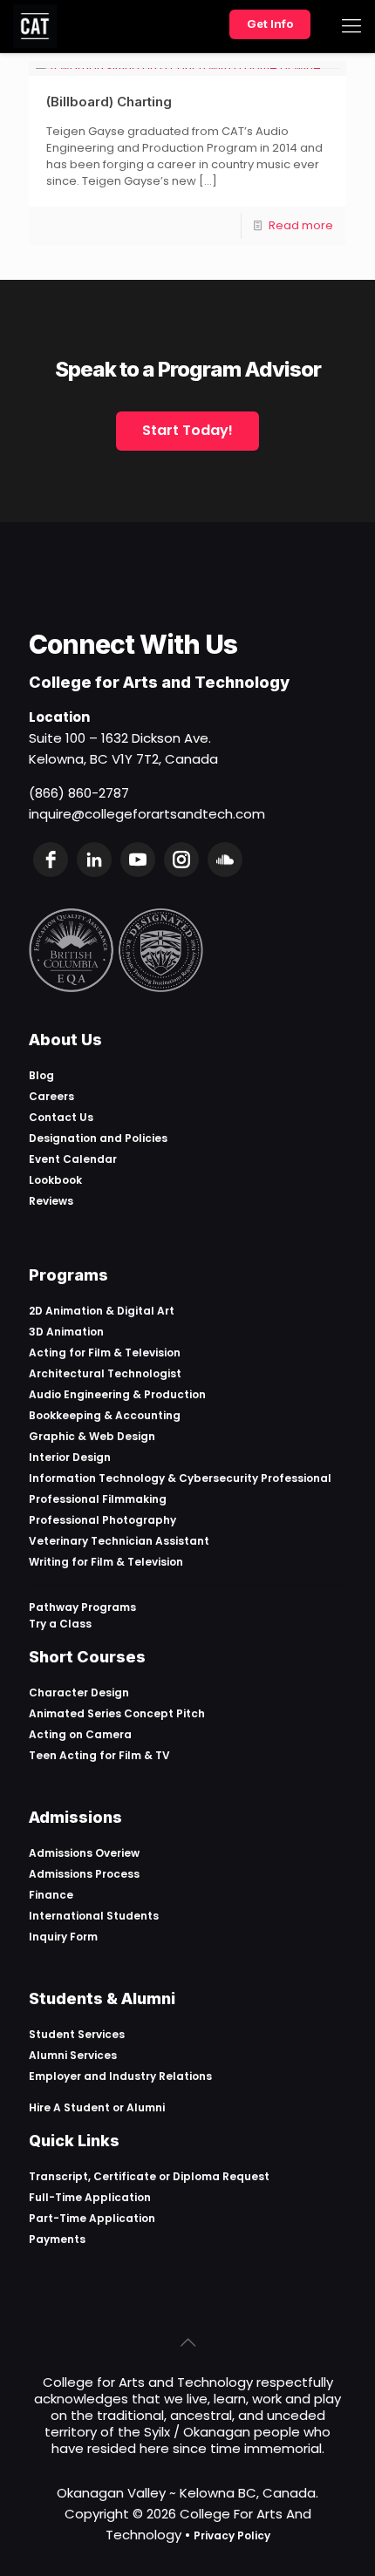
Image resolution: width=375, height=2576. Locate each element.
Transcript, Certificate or (101, 2176)
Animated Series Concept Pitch (117, 1713)
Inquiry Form (63, 1937)
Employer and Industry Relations (120, 2076)
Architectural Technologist (105, 1373)
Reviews (51, 1201)
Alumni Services (73, 2055)
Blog (41, 1075)
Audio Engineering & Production (117, 1394)
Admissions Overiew (84, 1853)
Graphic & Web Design (92, 1436)
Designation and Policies (98, 1138)
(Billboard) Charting (109, 102)
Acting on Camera (80, 1734)
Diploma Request (221, 2176)
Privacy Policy (232, 2535)
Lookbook (55, 1180)
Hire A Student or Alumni (97, 2107)
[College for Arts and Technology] (35, 26)
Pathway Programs (82, 1607)
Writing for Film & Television (106, 1562)
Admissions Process (84, 1874)
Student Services (77, 2034)
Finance (51, 1895)
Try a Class (60, 1624)
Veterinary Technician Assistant (119, 1541)
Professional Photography (102, 1520)
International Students (94, 1916)
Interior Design (70, 1457)
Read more (301, 225)
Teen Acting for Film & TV (99, 1755)
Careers (51, 1096)
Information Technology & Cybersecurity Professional (180, 1478)
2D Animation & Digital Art (102, 1311)
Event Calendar (73, 1159)
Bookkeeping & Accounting (105, 1415)
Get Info (270, 24)
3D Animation (66, 1332)
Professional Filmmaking (98, 1499)
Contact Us (61, 1117)
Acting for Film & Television (105, 1353)
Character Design (79, 1692)
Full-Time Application (90, 2197)
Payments (57, 2239)
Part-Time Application (92, 2218)
